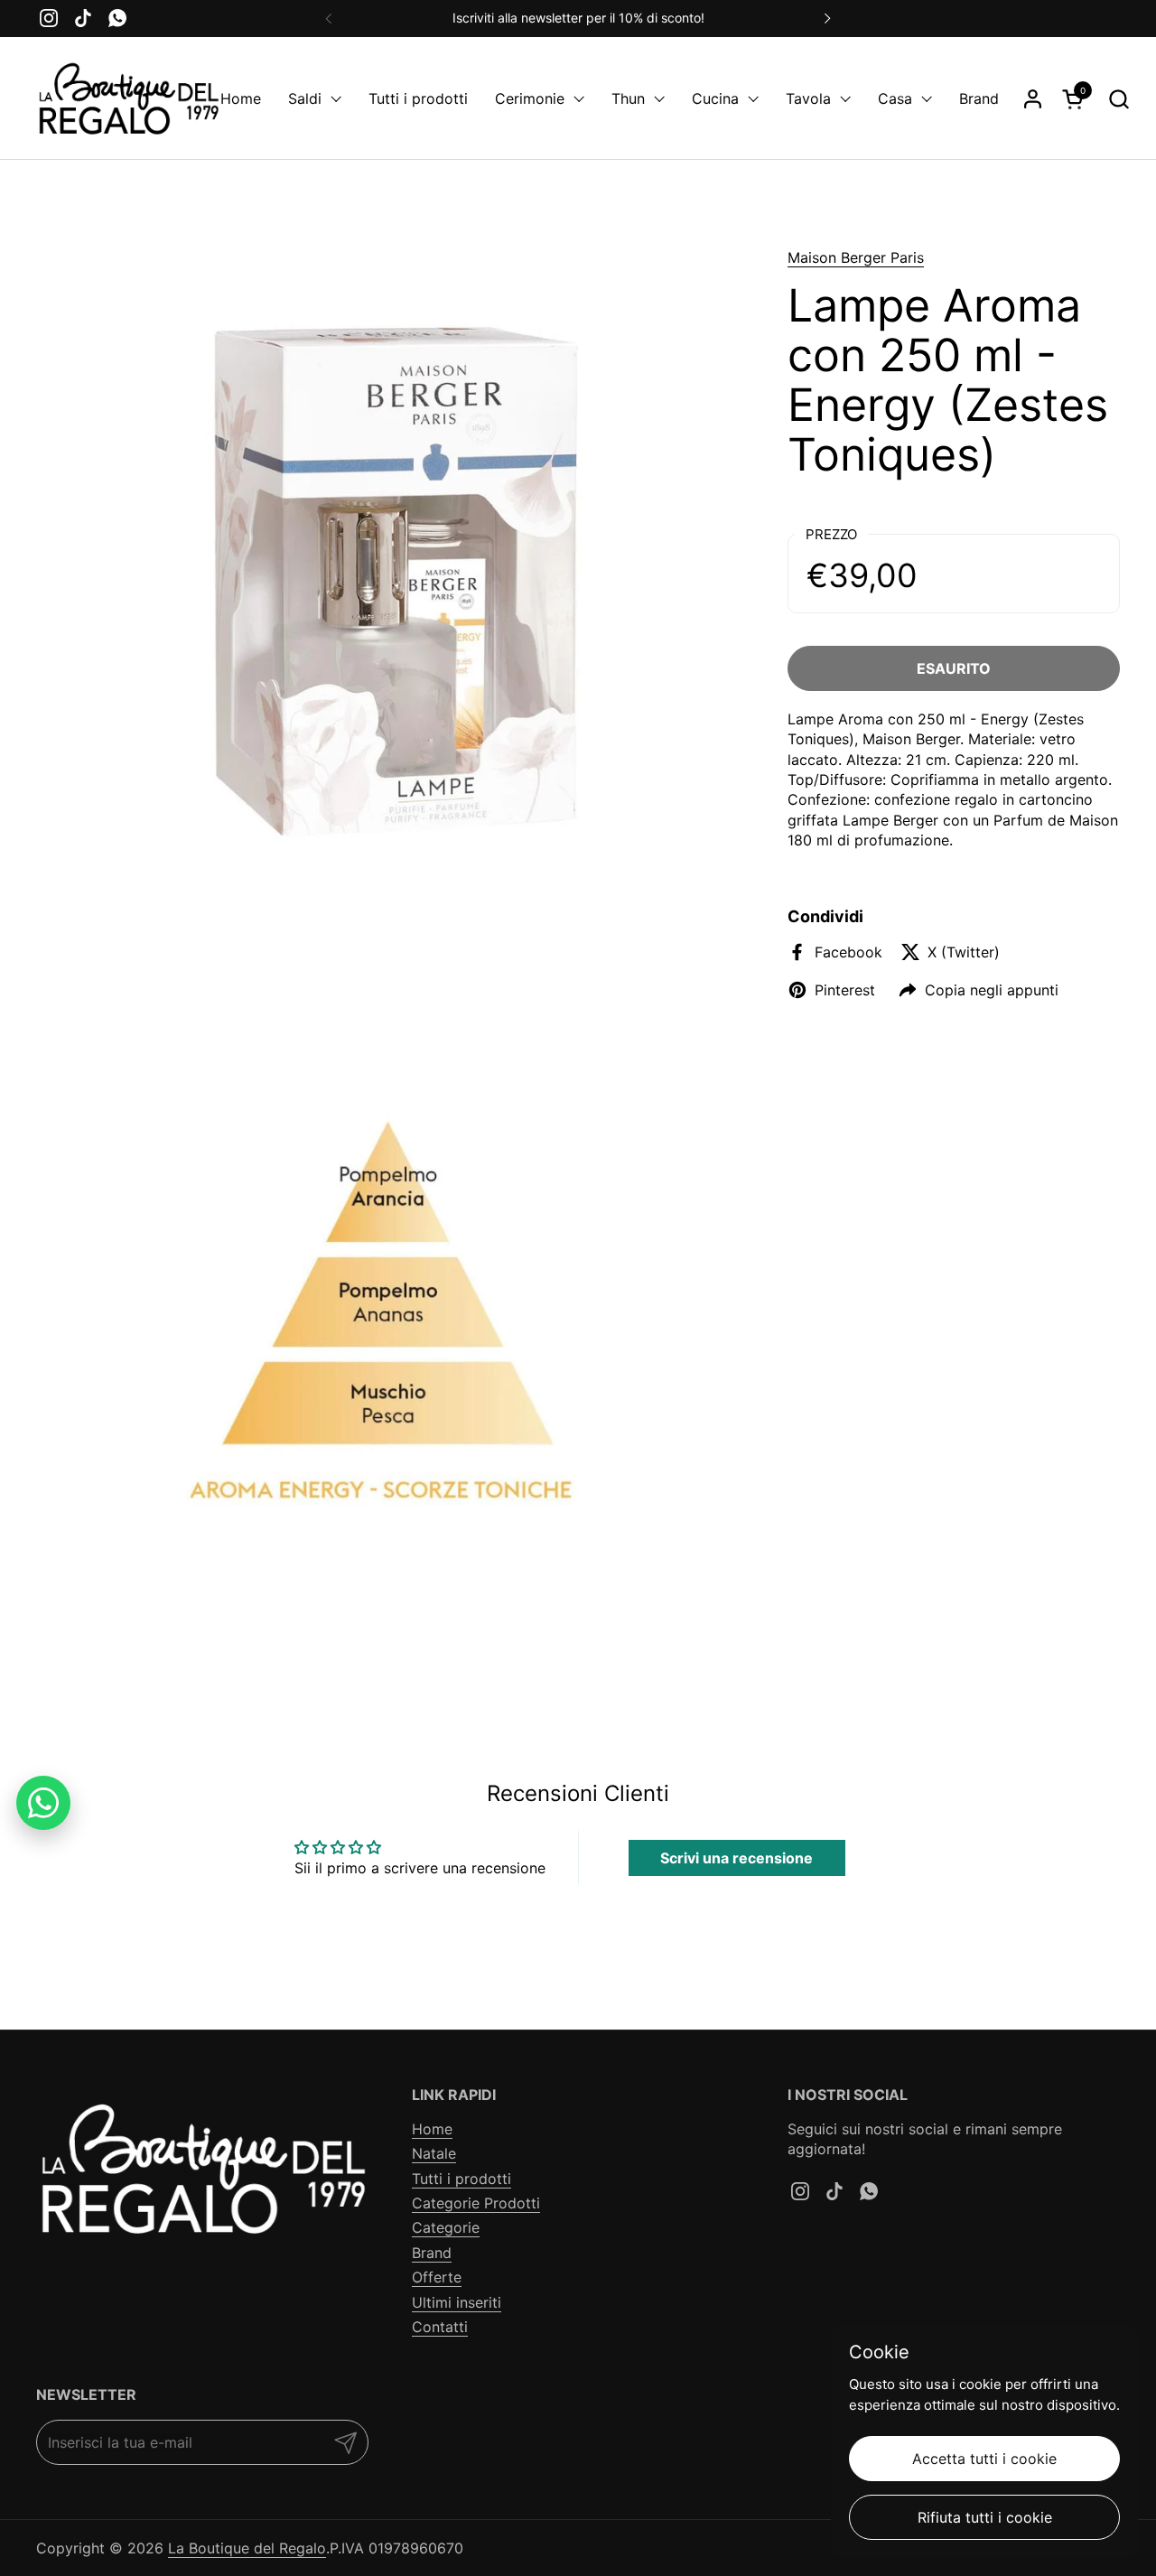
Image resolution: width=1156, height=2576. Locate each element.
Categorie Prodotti (476, 2203)
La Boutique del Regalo (247, 2548)
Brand (432, 2253)
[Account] (1033, 99)
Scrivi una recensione (736, 1858)
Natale (434, 2153)
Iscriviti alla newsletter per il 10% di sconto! (578, 18)
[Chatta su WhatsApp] (43, 1803)
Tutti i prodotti (461, 2179)
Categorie (446, 2227)
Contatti (440, 2327)
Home (432, 2129)
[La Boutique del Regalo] (128, 98)
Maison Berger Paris (856, 257)
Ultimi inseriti (457, 2302)
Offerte (437, 2277)
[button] (1119, 99)
